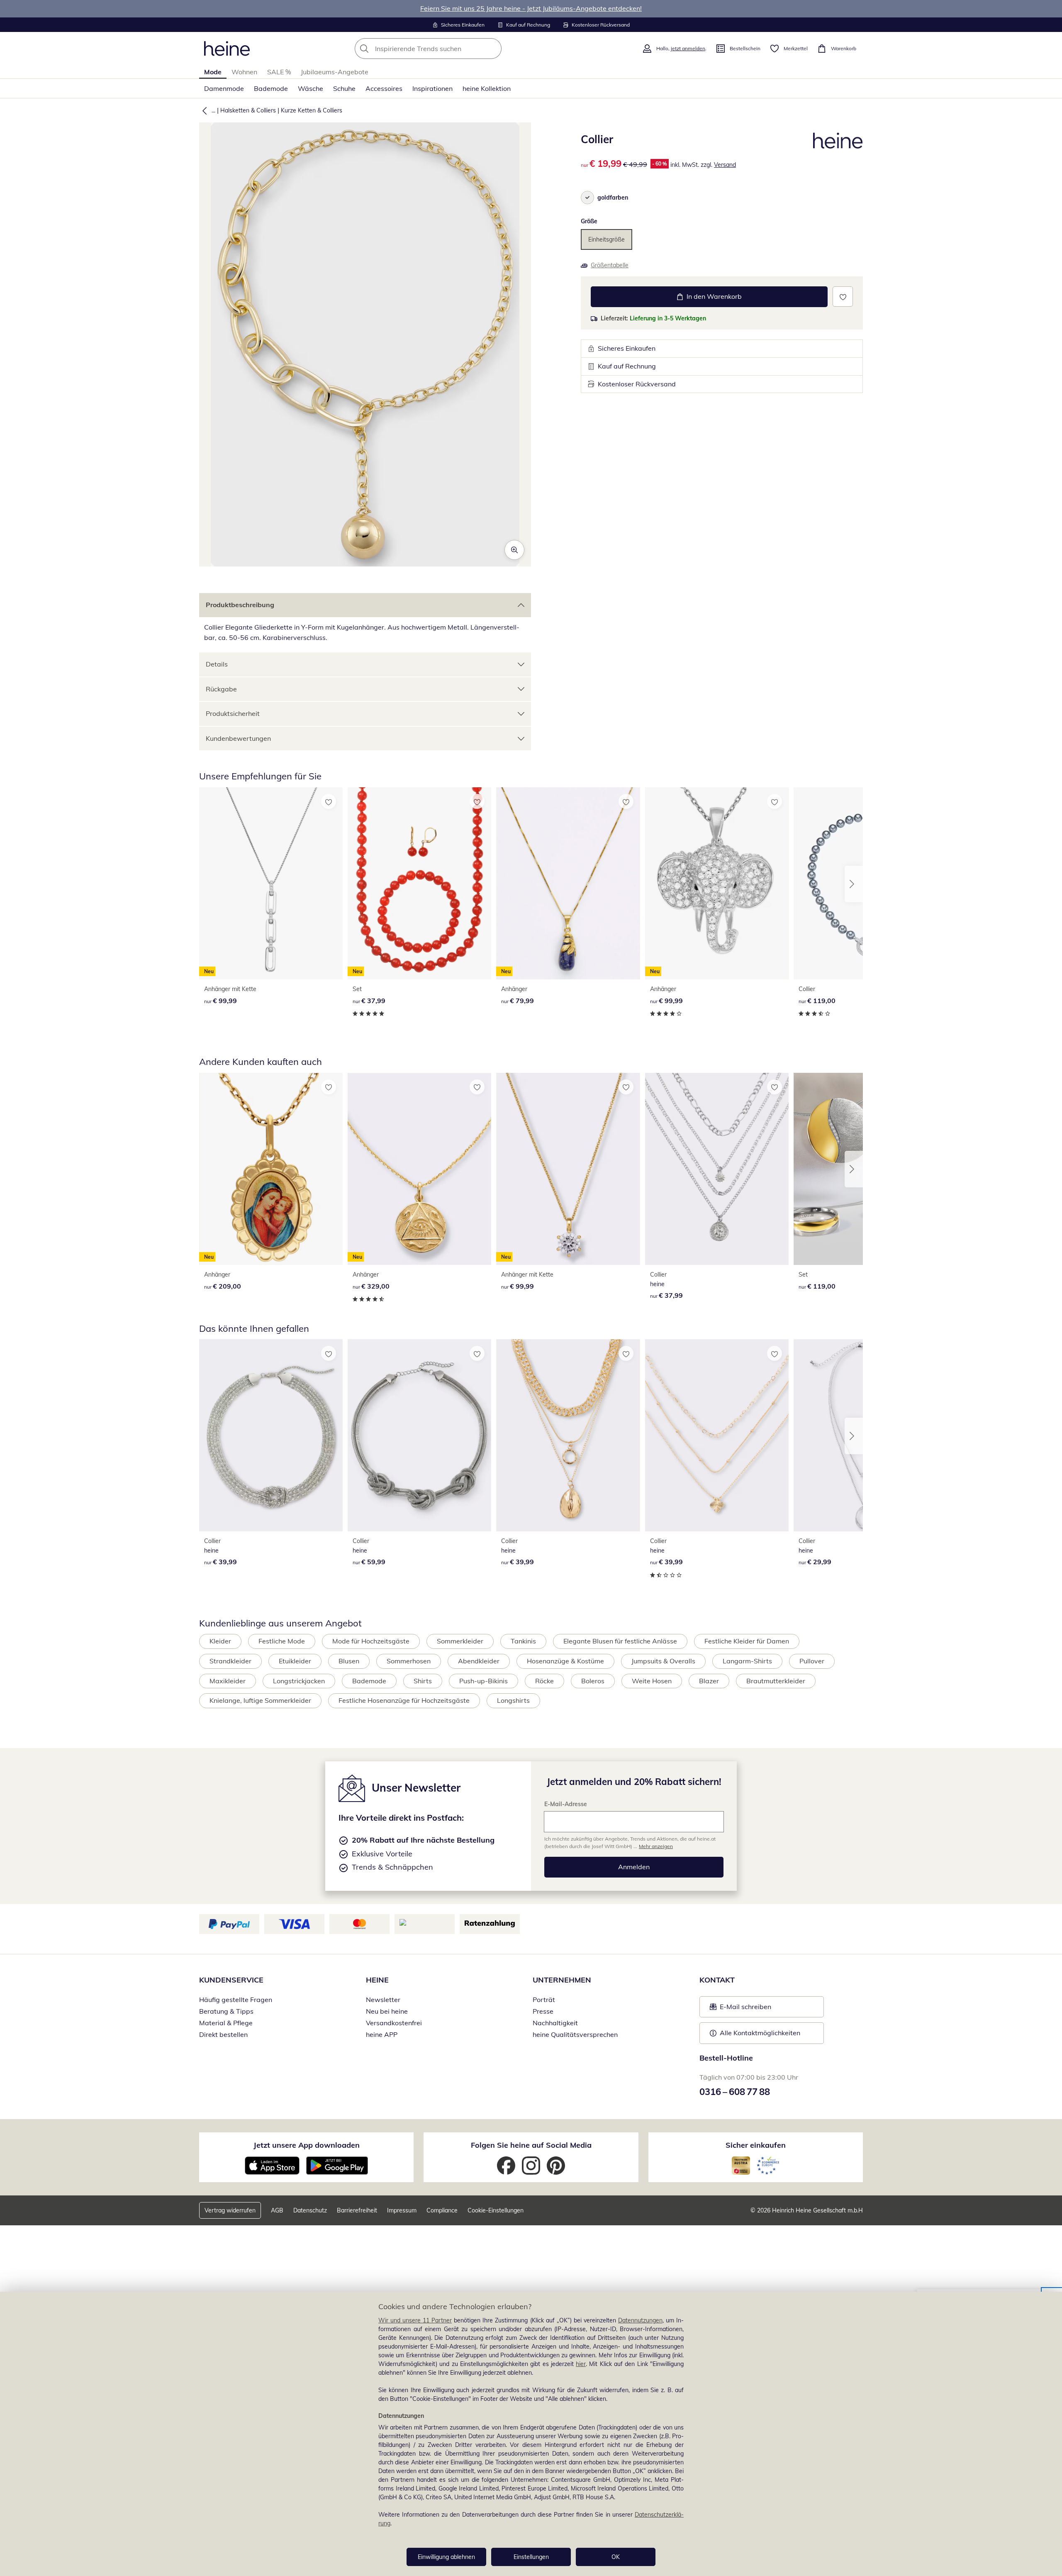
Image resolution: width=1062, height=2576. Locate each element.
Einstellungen (531, 2557)
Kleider (220, 1641)
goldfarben (613, 198)
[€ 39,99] (271, 1435)
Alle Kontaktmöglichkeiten (760, 2033)
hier (581, 2364)
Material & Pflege (226, 2023)
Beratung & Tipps (226, 2011)
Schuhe (344, 88)
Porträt (544, 2000)
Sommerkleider (460, 1641)
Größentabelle (610, 265)
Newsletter (383, 2000)
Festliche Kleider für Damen (747, 1641)
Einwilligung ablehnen (446, 2557)
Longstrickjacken (299, 1681)
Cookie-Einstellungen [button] (496, 2210)
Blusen (349, 1661)
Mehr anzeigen (656, 1846)
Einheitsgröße (607, 239)
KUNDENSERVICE (231, 1980)
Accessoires (384, 88)
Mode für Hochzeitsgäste (371, 1641)
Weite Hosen (652, 1681)
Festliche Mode (282, 1641)
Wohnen (244, 72)
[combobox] (446, 49)
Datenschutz (310, 2210)
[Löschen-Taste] (493, 49)
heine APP (382, 2034)
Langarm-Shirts (747, 1661)
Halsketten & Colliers (248, 110)
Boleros (593, 1681)
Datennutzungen (640, 2320)
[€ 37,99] (717, 1169)
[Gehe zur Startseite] (227, 49)
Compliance (442, 2210)
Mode (213, 72)
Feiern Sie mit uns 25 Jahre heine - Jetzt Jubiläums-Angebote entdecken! (531, 8)
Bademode (271, 88)
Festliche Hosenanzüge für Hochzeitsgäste (404, 1700)
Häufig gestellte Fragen (236, 2000)
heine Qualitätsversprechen (575, 2034)
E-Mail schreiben (740, 2009)
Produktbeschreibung (240, 605)
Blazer (709, 1681)
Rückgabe (221, 689)
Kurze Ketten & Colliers (312, 110)
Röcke (544, 1681)
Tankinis (523, 1641)
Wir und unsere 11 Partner (415, 2320)
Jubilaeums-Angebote (335, 72)
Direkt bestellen (223, 2034)
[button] (203, 110)
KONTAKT (717, 1980)
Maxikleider (228, 1681)
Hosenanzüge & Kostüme (565, 1661)
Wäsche (311, 88)
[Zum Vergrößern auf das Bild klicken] (514, 550)
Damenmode (224, 88)
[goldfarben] (587, 198)
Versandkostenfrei (394, 2023)
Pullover (812, 1661)
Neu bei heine (387, 2011)
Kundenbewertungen (238, 738)
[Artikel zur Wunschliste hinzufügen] (843, 297)
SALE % (279, 72)
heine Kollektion (487, 88)
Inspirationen (432, 88)
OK (616, 2557)
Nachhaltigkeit (555, 2023)
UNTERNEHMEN (562, 1980)
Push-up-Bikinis (484, 1681)
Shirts (423, 1681)
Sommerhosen (409, 1661)
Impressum (402, 2210)
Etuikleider (295, 1661)
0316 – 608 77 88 (735, 2092)
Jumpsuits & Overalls (663, 1661)
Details (217, 664)
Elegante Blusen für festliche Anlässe (620, 1641)
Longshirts (513, 1700)
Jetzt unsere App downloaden (307, 2145)
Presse (543, 2011)
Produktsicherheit (233, 713)
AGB (277, 2210)
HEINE (377, 1980)
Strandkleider (230, 1661)
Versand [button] (725, 165)
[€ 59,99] (419, 1435)
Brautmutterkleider (776, 1681)
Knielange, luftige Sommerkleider (260, 1700)
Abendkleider (479, 1661)
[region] (531, 2434)
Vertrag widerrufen (230, 2210)
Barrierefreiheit (357, 2210)
